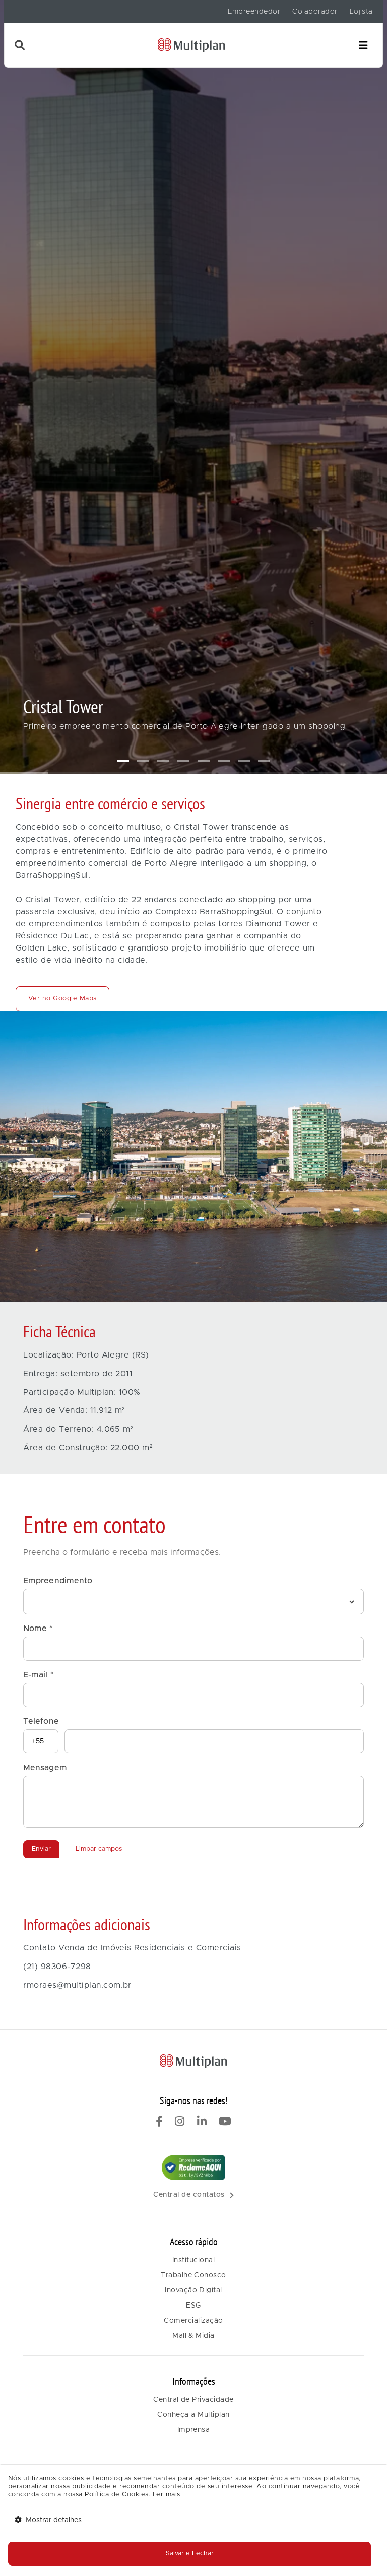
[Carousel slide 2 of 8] (143, 761)
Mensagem (45, 1768)
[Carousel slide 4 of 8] (183, 761)
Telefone (41, 1721)
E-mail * (38, 1675)
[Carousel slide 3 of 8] (163, 761)
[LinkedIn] (202, 2123)
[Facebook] (159, 2123)
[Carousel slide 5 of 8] (204, 761)
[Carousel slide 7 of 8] (244, 761)
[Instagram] (180, 2123)
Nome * (38, 1629)
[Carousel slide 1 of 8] (123, 761)
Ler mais (167, 2495)
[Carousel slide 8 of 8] (264, 761)
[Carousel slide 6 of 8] (224, 761)
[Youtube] (225, 2123)
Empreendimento (58, 1581)
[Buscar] (20, 45)
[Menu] (363, 46)
